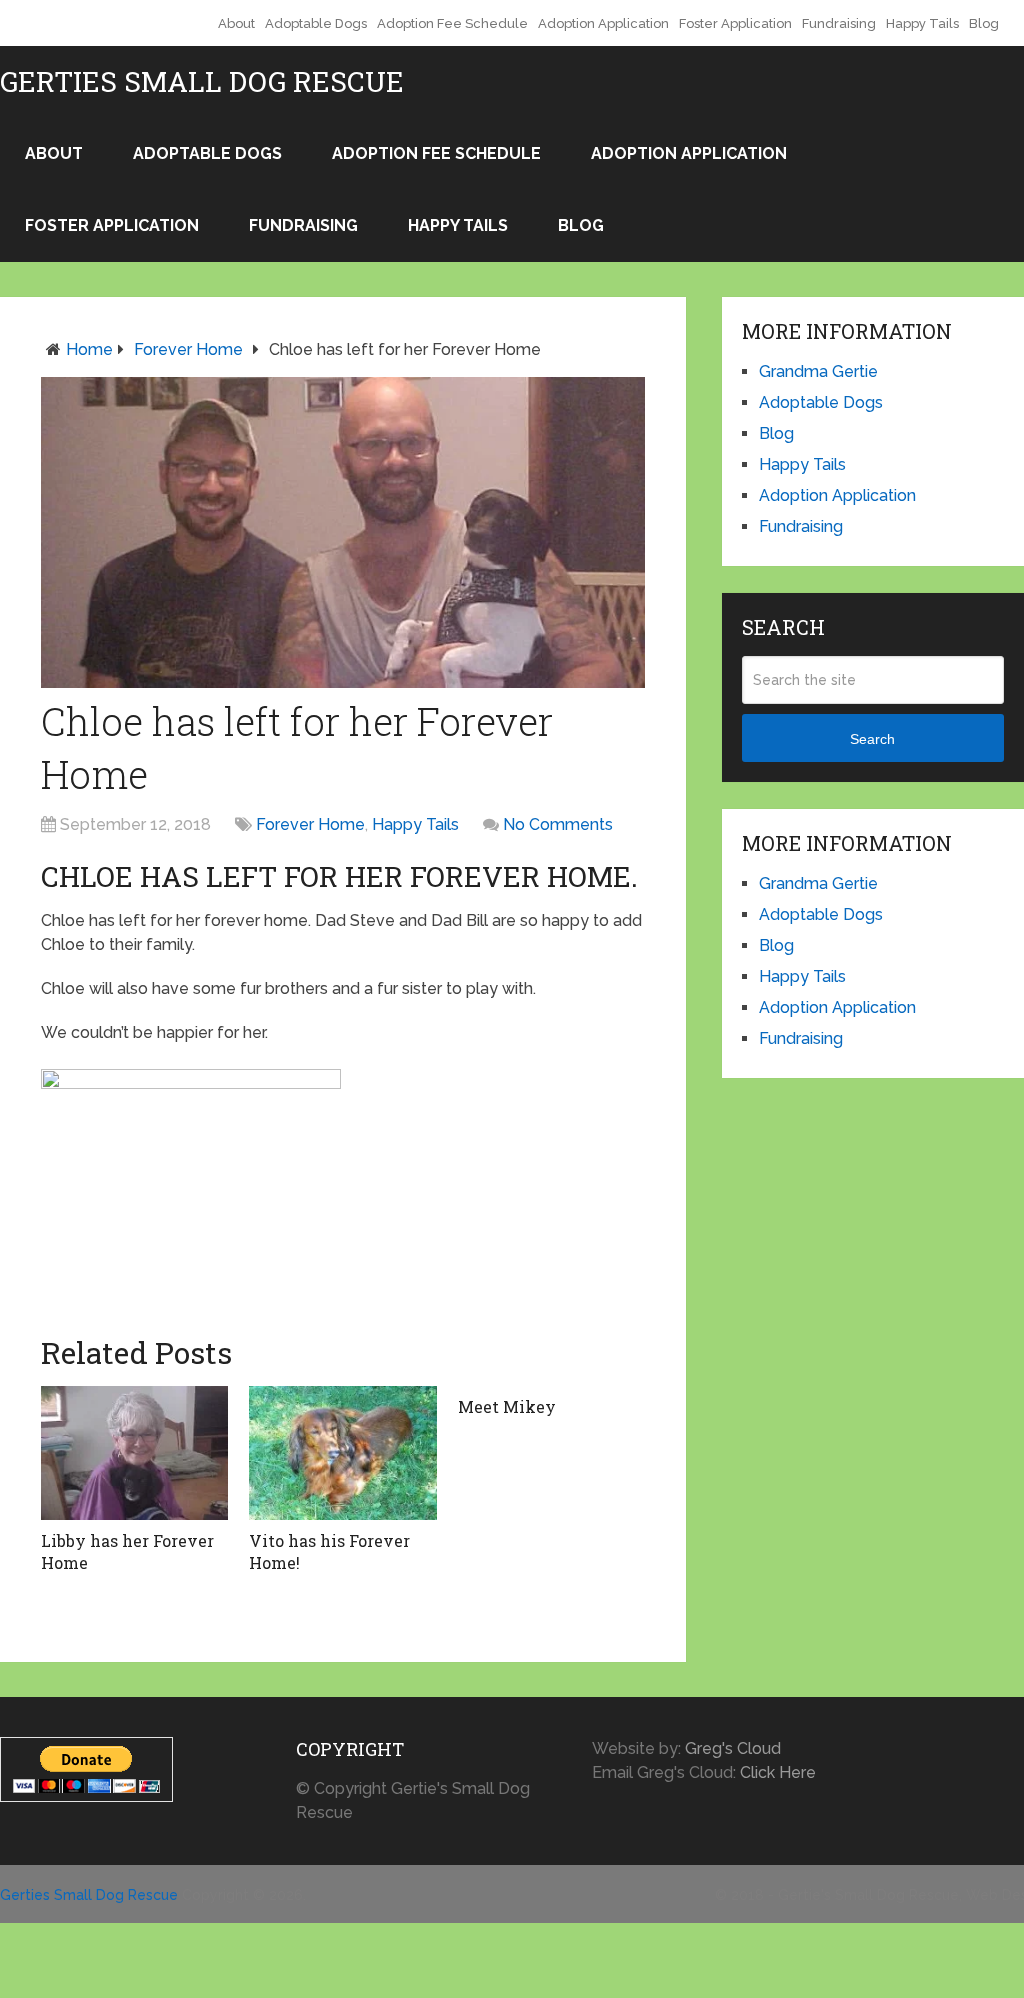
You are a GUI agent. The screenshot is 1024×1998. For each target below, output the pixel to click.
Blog (984, 23)
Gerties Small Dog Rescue (202, 82)
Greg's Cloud (733, 1748)
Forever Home (188, 349)
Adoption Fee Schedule (452, 23)
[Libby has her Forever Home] (134, 1452)
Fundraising (839, 23)
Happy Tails (922, 23)
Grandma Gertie (818, 371)
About (236, 23)
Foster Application (735, 23)
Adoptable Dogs (316, 23)
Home (89, 349)
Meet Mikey (507, 1406)
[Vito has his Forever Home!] (342, 1452)
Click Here (778, 1772)
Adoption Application (603, 23)
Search (872, 739)
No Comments (558, 824)
